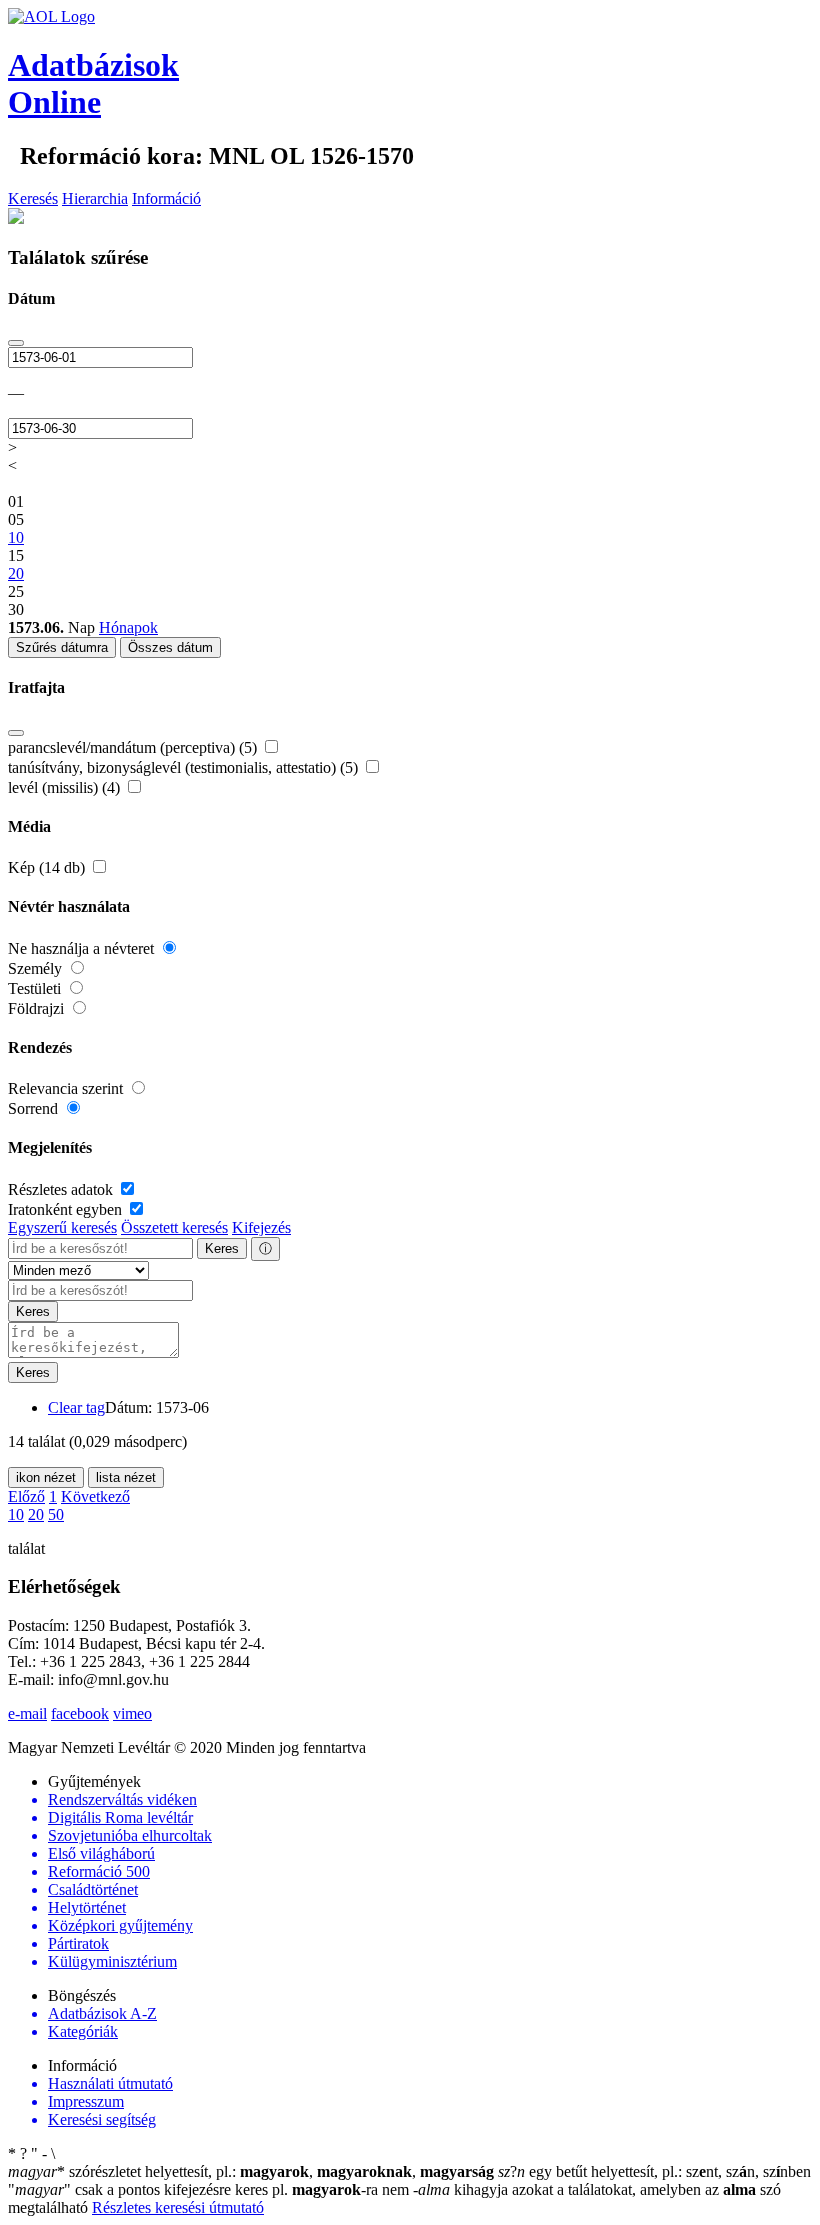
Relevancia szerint (67, 1088)
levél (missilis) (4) (66, 787)
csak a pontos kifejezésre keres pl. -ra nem (210, 2189)
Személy (37, 968)
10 (16, 1514)
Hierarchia (95, 198)
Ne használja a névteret (83, 948)
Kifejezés (261, 1227)
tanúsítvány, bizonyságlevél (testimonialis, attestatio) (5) (185, 767)
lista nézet (126, 1477)
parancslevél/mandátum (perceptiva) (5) (134, 747)
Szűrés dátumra (62, 647)
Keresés (33, 198)
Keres (222, 1248)
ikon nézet (46, 1477)
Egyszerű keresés (62, 1227)
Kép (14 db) (48, 867)
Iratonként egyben (67, 1209)
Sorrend (35, 1108)
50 (56, 1514)
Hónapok (128, 627)
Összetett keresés (174, 1227)
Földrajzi (38, 1008)
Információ (166, 198)
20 (36, 1514)
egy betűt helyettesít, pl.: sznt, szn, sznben (654, 2171)
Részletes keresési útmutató (178, 2207)
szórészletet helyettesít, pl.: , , (251, 2171)
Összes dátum (170, 647)
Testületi (36, 988)
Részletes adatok (62, 1189)
